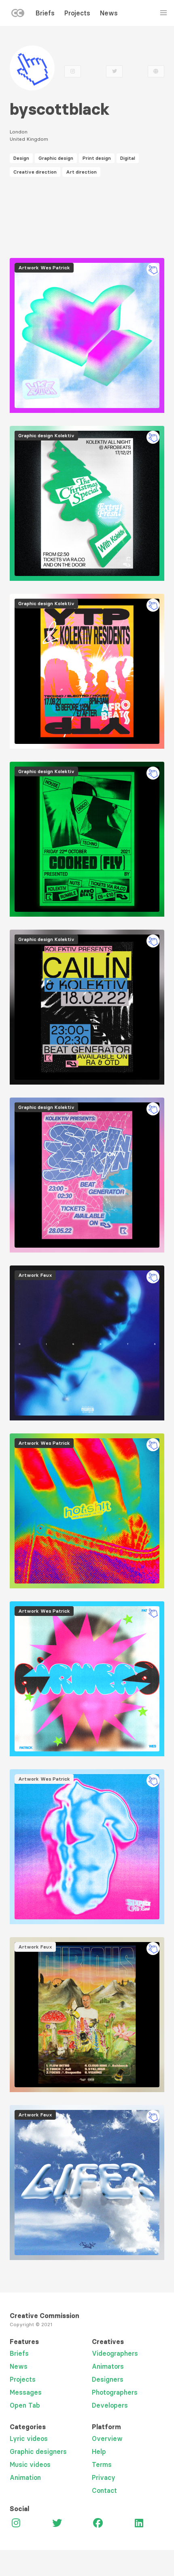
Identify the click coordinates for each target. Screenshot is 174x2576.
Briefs (45, 13)
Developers (110, 2405)
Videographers (115, 2353)
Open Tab (25, 2405)
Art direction (81, 172)
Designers (108, 2379)
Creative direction (35, 172)
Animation (25, 2477)
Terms (102, 2464)
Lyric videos (29, 2438)
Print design (97, 158)
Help (99, 2451)
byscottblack (60, 109)
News (109, 13)
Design (21, 158)
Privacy (104, 2477)
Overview (107, 2438)
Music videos (30, 2464)
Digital (128, 158)
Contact (104, 2490)
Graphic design (56, 158)
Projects (77, 13)
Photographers (115, 2392)
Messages (26, 2392)
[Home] (18, 15)
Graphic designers (38, 2451)
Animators (108, 2366)
